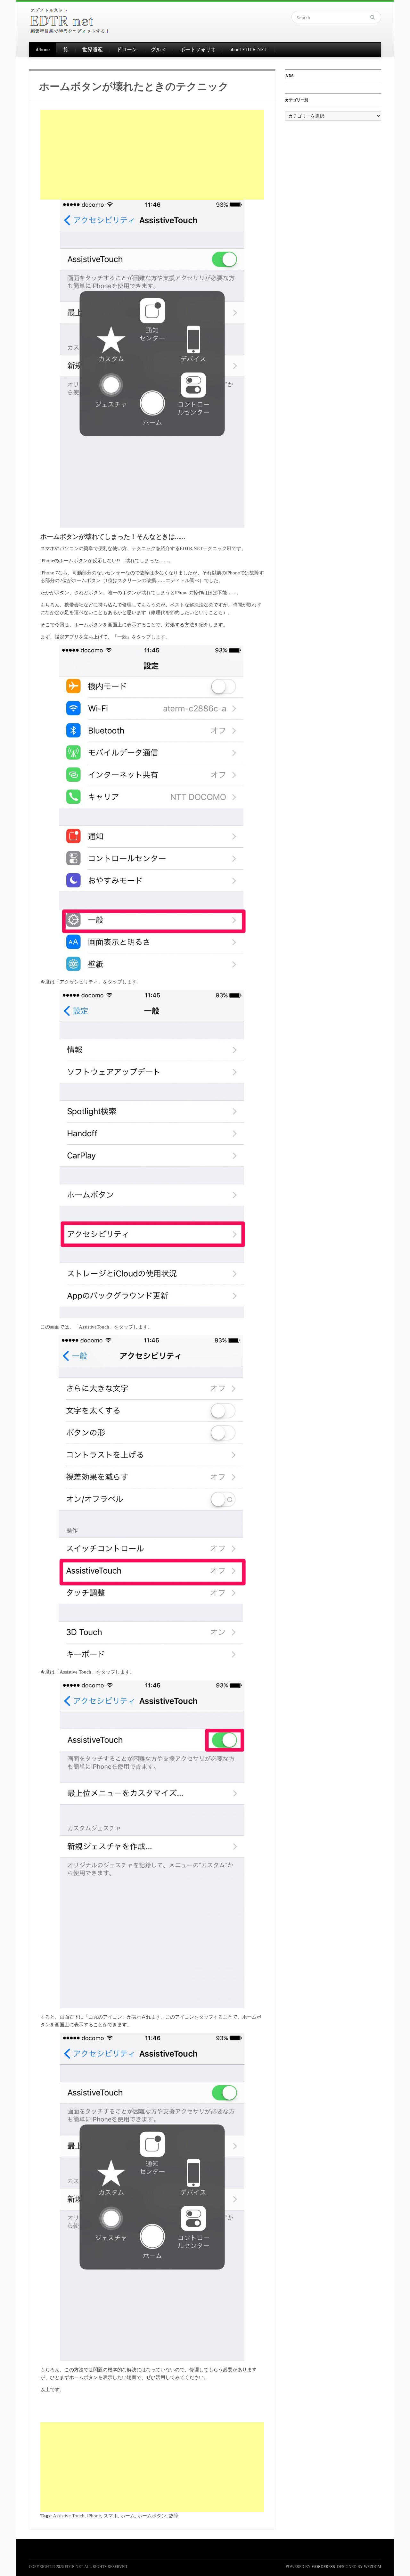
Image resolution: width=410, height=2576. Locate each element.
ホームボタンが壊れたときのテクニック (134, 86)
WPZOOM (373, 2567)
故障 (174, 2516)
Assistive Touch (69, 2516)
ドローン (127, 49)
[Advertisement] (152, 155)
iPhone (43, 49)
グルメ (159, 49)
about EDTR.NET (249, 49)
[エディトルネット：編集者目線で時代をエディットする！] (70, 20)
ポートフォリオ (198, 49)
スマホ (111, 2516)
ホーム (128, 2516)
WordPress (323, 2567)
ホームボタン (152, 2516)
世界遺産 (93, 49)
